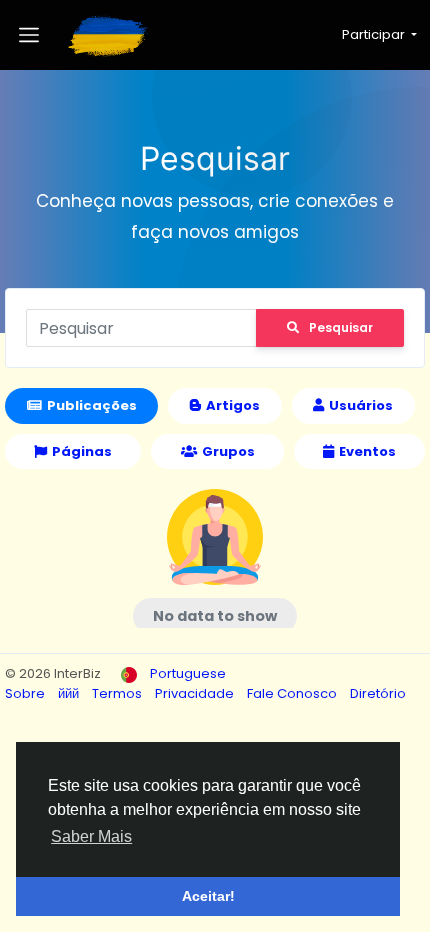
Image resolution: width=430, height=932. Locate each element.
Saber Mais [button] (91, 836)
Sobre (26, 693)
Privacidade (196, 693)
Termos (118, 693)
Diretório (378, 693)
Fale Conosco (293, 693)
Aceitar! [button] (208, 896)
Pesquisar (341, 327)
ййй (70, 693)
